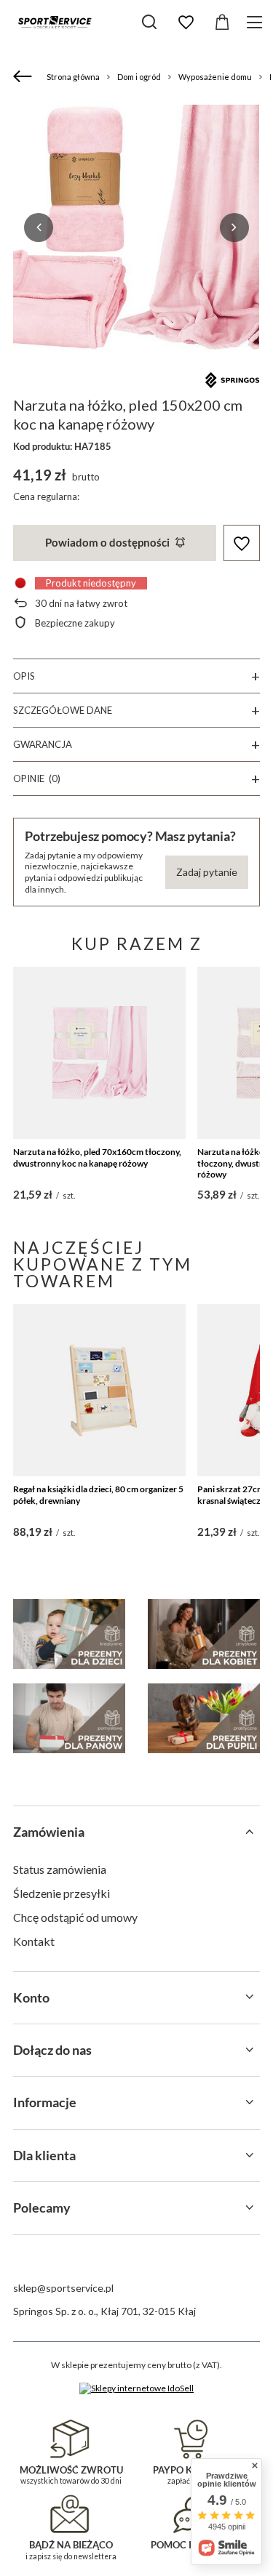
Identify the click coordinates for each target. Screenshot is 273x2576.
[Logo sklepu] (55, 22)
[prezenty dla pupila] (204, 1718)
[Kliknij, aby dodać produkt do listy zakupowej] (242, 543)
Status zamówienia (60, 1869)
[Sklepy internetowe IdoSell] (136, 2388)
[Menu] (257, 22)
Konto (31, 1997)
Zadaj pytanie (207, 872)
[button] (39, 228)
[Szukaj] (149, 22)
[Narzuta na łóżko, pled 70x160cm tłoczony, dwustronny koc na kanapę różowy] (99, 1053)
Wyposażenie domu (215, 77)
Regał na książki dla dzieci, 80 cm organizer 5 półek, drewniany (98, 1495)
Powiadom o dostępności (107, 542)
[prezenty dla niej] (204, 1634)
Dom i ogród (139, 77)
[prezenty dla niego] (69, 1718)
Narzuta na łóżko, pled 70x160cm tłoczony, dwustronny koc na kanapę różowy (97, 1158)
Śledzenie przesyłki (62, 1893)
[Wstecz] (24, 77)
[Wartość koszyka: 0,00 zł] (222, 23)
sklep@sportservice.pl (63, 2288)
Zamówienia (49, 1832)
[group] (136, 228)
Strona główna (73, 77)
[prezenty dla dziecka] (69, 1634)
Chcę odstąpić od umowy (75, 1917)
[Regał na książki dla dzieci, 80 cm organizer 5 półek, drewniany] (99, 1390)
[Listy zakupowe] (186, 23)
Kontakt (34, 1941)
